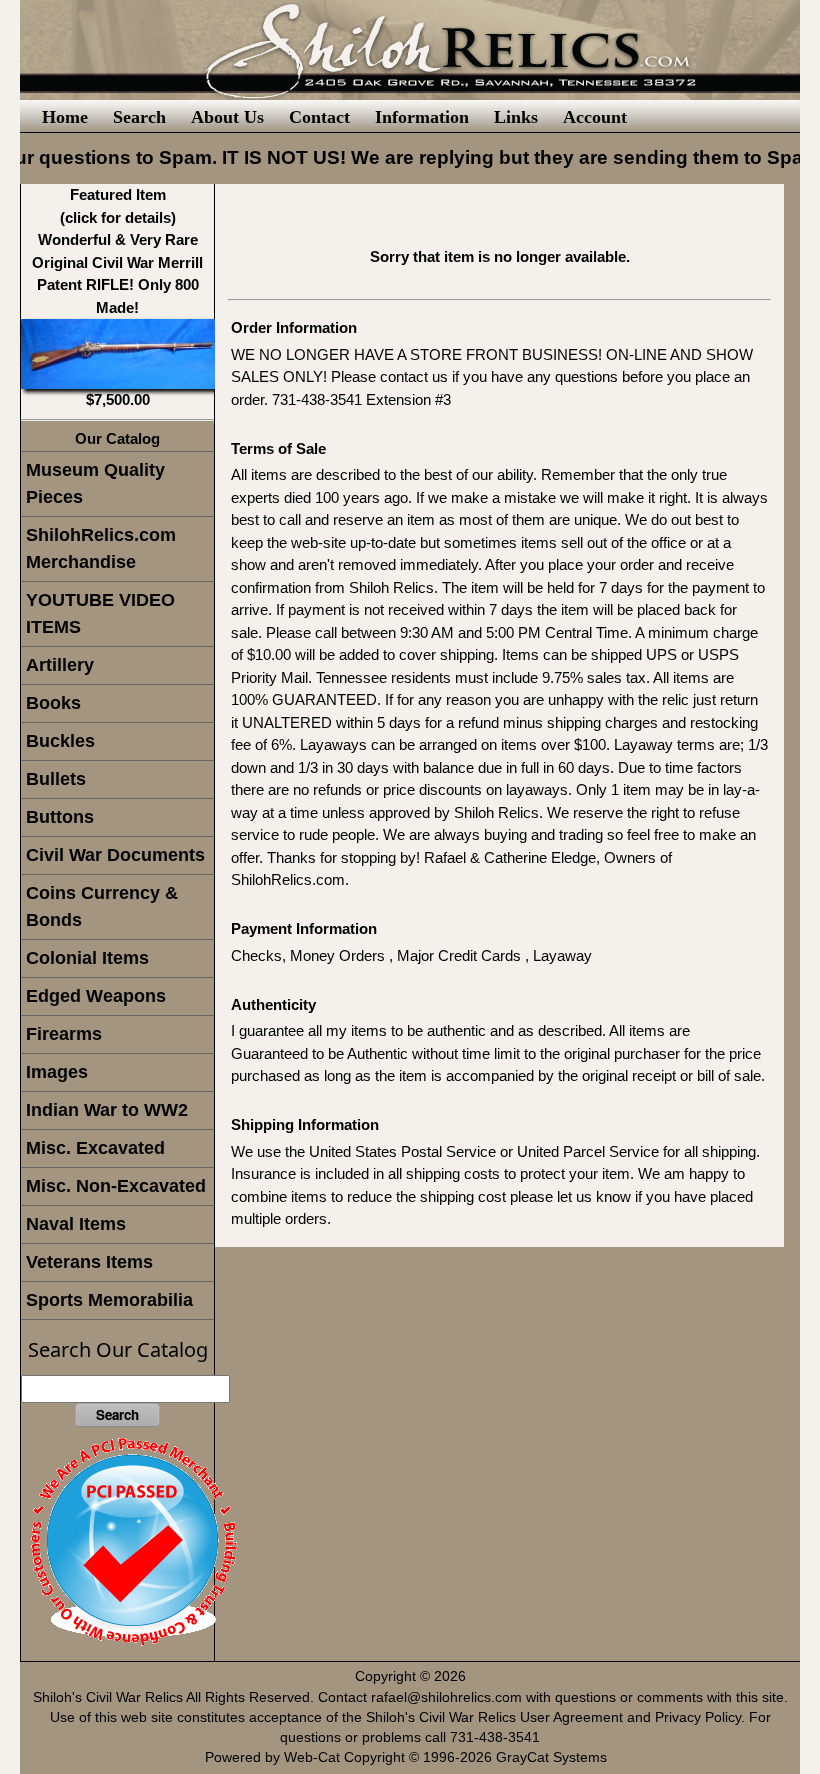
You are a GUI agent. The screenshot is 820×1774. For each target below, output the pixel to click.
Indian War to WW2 (107, 1110)
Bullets (56, 779)
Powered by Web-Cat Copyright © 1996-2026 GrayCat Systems (410, 1757)
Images (57, 1072)
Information (422, 117)
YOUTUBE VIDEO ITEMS (100, 613)
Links (516, 117)
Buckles (60, 741)
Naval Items (76, 1224)
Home (65, 117)
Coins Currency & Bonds (102, 906)
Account (595, 117)
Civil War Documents (115, 855)
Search (139, 117)
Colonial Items (87, 958)
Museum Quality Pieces (95, 483)
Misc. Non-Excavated (116, 1186)
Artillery (60, 665)
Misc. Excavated (95, 1148)
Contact (319, 117)
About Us (227, 117)
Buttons (60, 817)
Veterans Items (89, 1262)
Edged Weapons (96, 996)
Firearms (64, 1034)
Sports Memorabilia (109, 1300)
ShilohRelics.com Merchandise (101, 548)
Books (53, 703)
